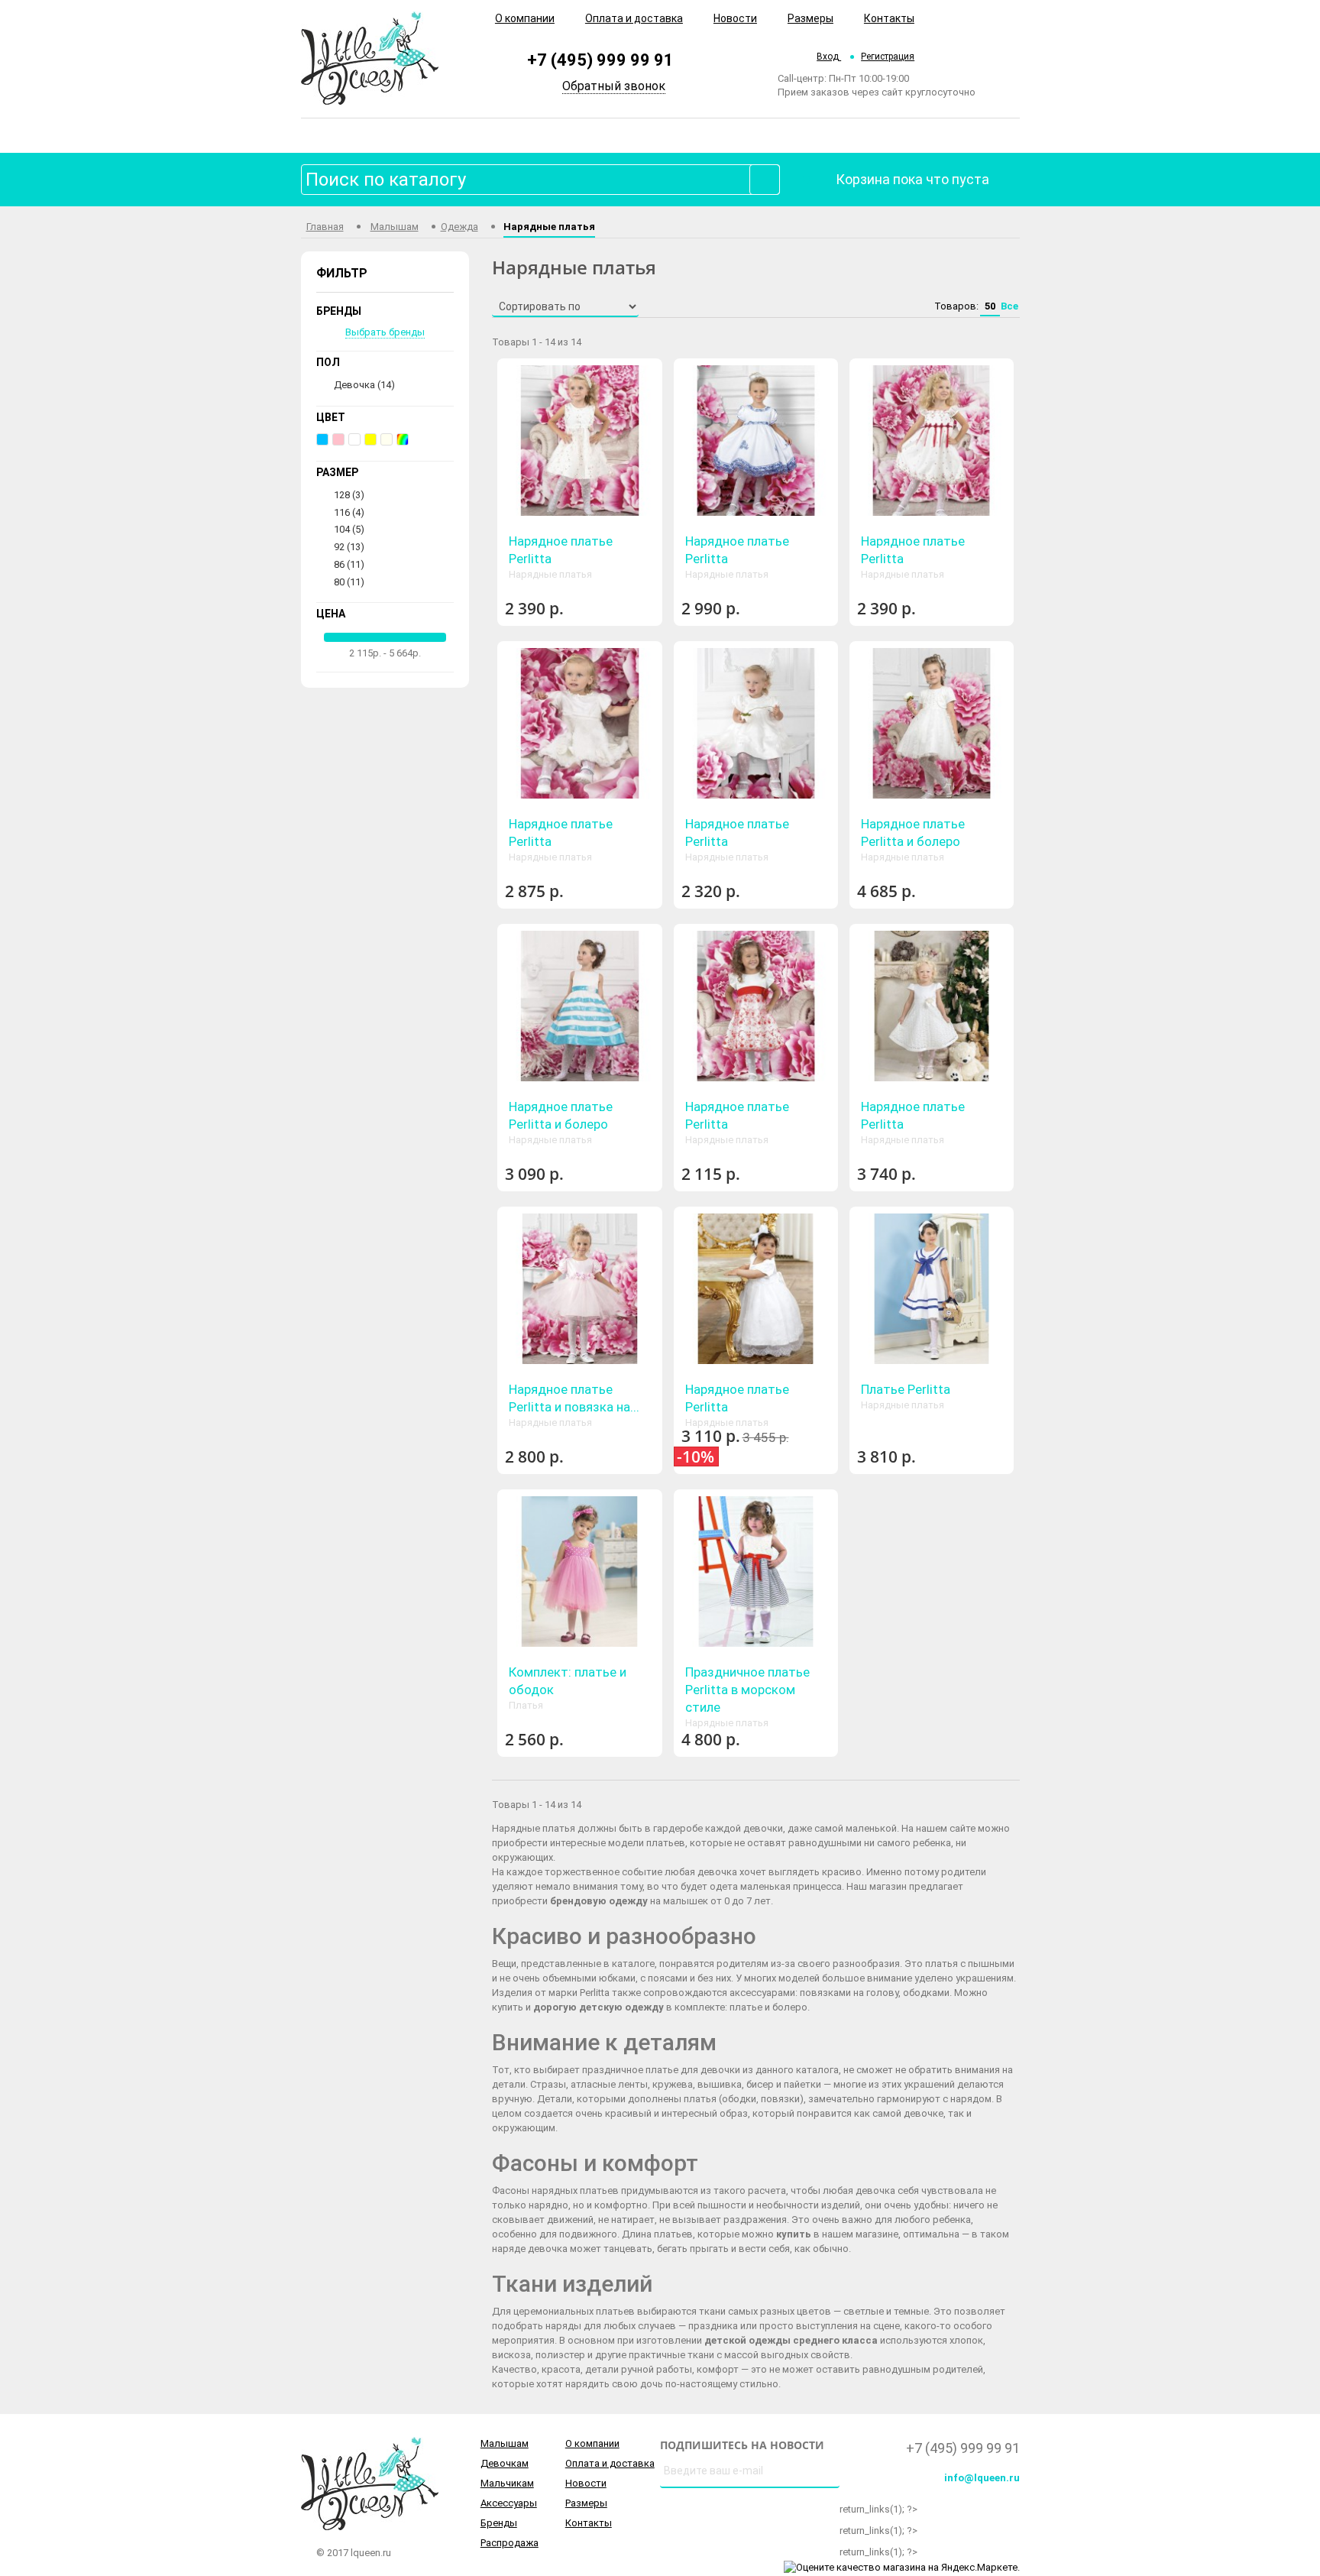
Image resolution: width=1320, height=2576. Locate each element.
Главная (325, 227)
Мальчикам (507, 2483)
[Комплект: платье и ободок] (579, 1572)
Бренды (499, 2523)
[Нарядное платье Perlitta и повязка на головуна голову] (579, 1289)
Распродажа (510, 2543)
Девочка (364, 385)
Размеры (810, 18)
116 (349, 512)
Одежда (459, 227)
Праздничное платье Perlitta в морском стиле (747, 1690)
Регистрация (888, 57)
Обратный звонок (614, 86)
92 (349, 547)
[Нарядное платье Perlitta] (579, 441)
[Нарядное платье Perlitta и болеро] (932, 723)
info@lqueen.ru (982, 2478)
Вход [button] (829, 57)
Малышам (395, 227)
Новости (735, 18)
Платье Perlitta (906, 1389)
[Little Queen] (370, 57)
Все (1009, 306)
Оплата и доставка (634, 18)
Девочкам (505, 2463)
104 (349, 529)
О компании (525, 18)
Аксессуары (509, 2503)
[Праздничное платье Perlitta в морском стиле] (756, 1572)
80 (349, 582)
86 (349, 564)
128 (349, 495)
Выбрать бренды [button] (385, 332)
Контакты (889, 18)
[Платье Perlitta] (932, 1289)
